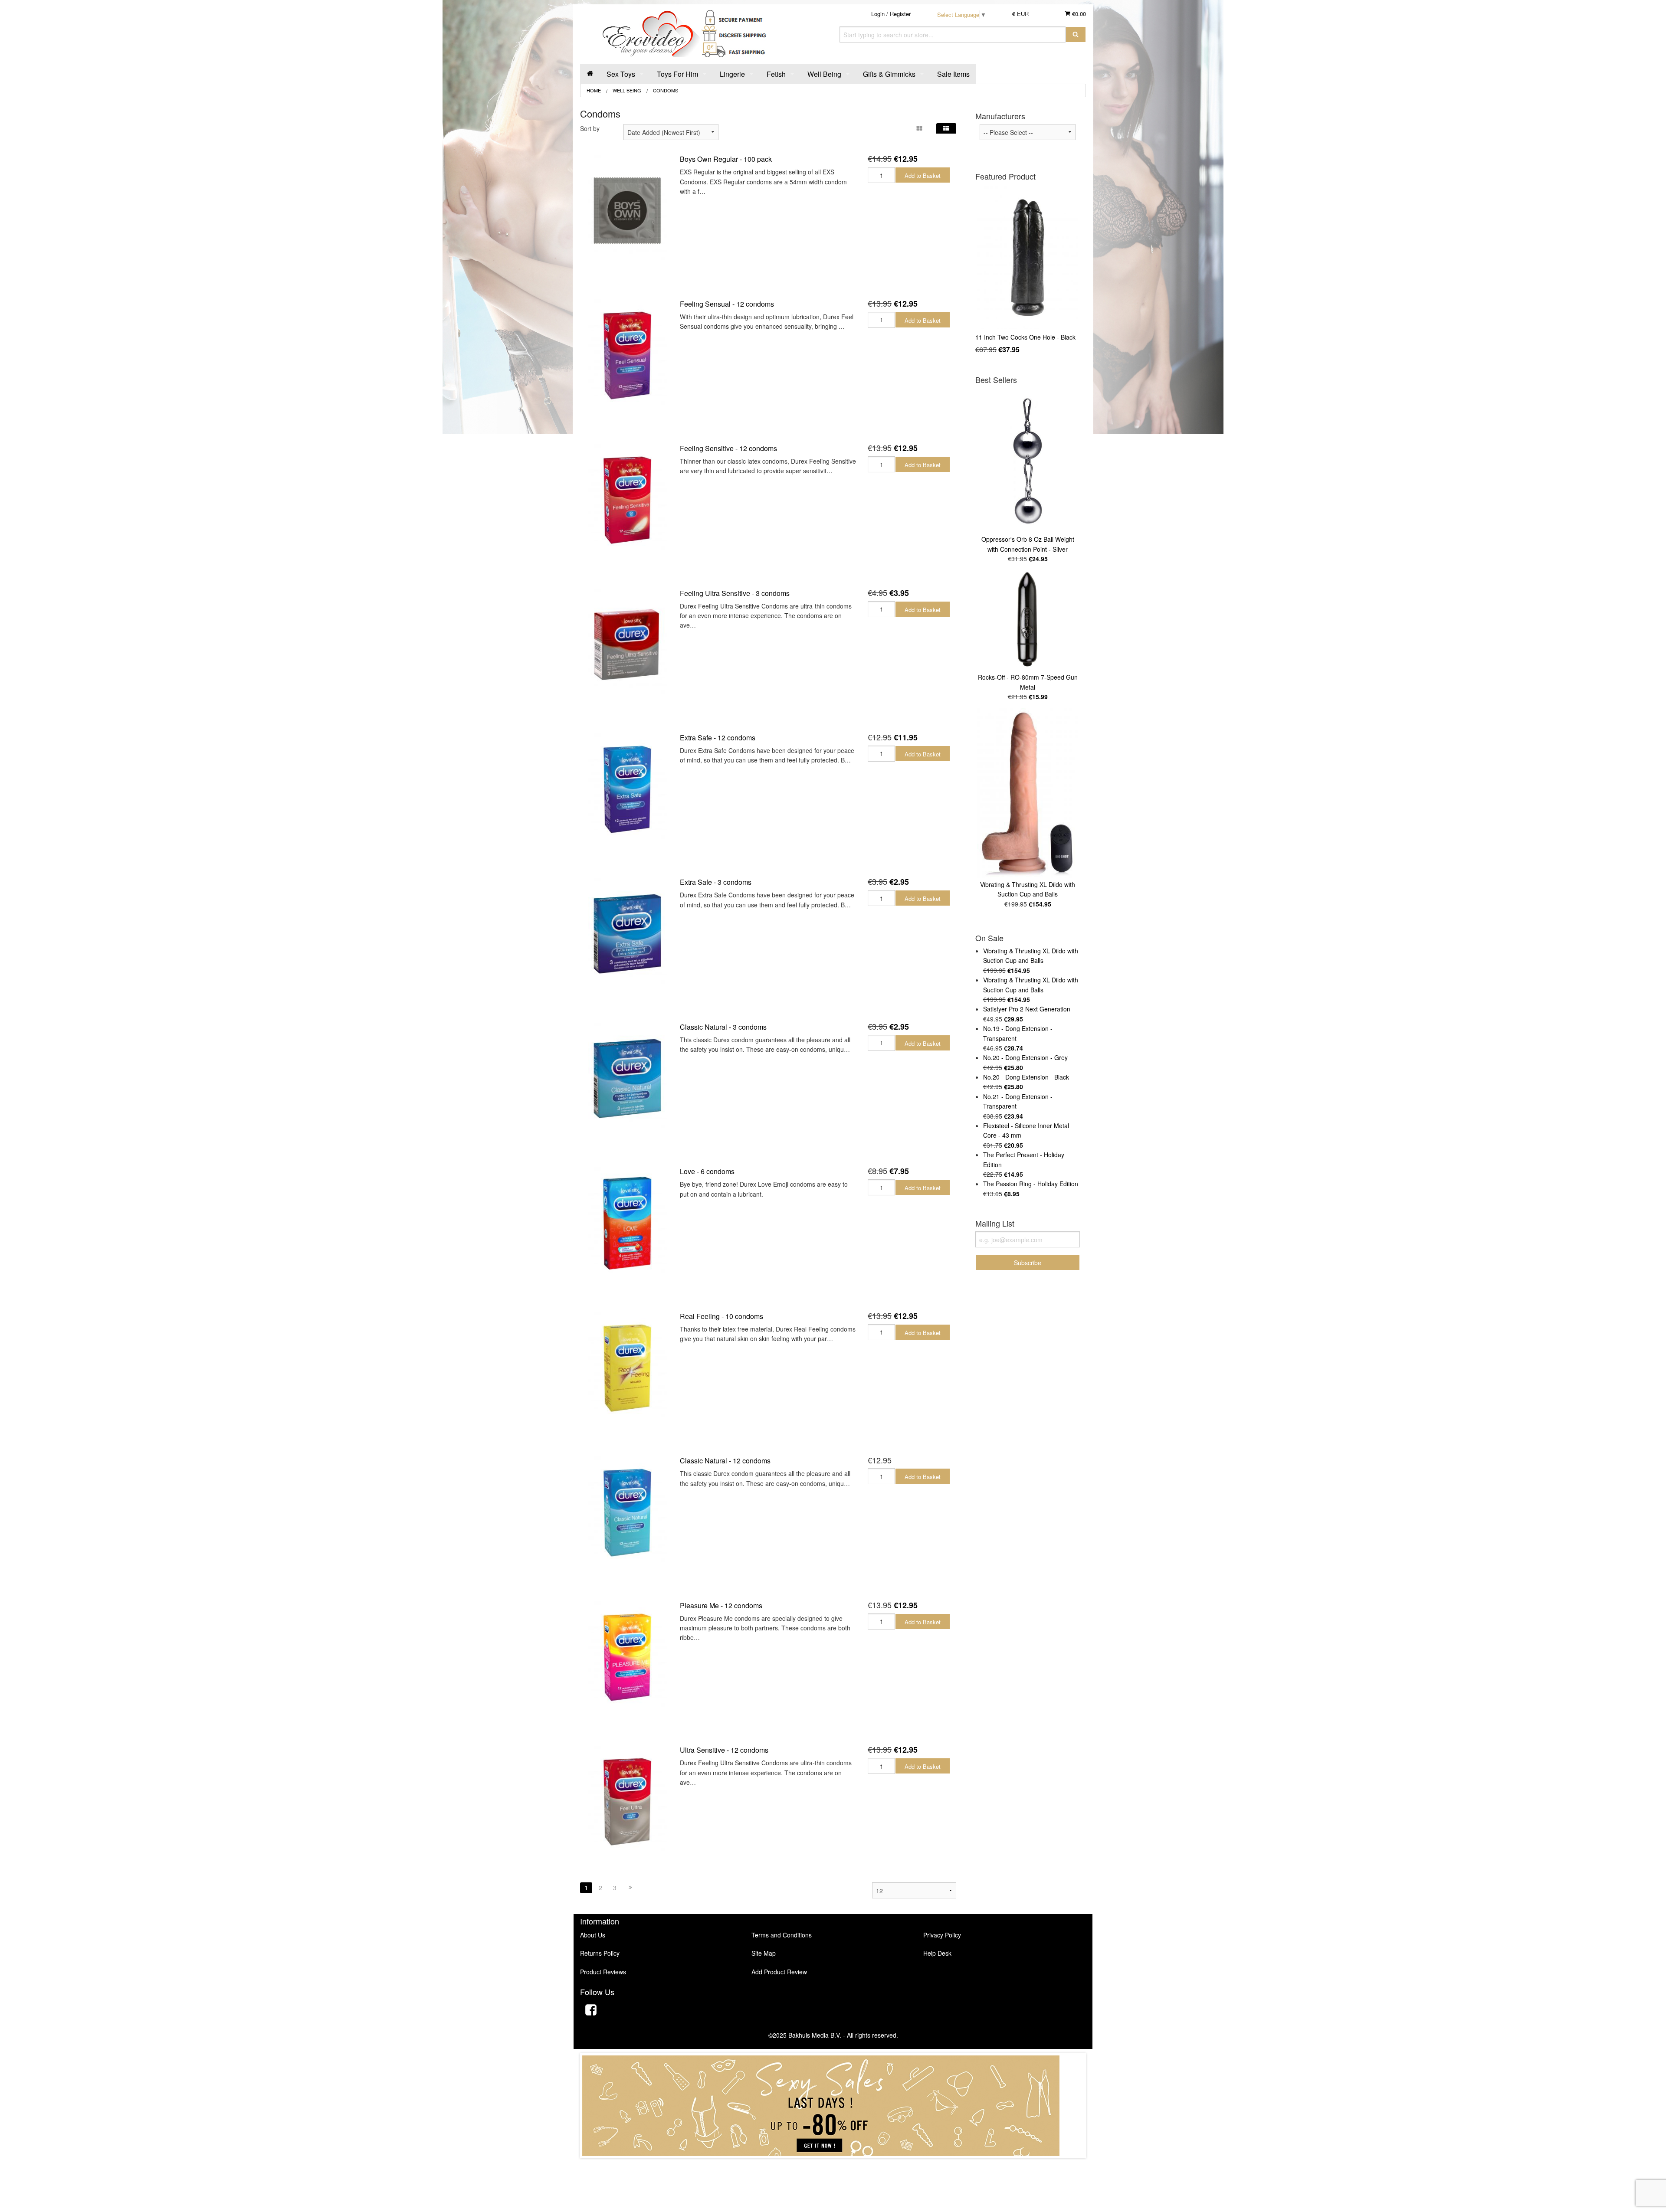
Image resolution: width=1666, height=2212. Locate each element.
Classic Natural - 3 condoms (723, 1027)
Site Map (764, 1953)
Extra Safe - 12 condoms (718, 738)
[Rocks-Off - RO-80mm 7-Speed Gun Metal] (1028, 620)
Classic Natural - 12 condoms (725, 1461)
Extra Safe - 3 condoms (716, 882)
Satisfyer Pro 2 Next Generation (1027, 1009)
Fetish (776, 74)
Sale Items (953, 74)
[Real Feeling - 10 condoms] (627, 1368)
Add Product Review (779, 1972)
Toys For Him (677, 74)
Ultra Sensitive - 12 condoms (724, 1750)
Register (900, 14)
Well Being (824, 74)
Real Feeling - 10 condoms (721, 1316)
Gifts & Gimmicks (889, 74)
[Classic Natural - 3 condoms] (627, 1078)
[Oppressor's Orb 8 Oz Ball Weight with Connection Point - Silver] (1028, 461)
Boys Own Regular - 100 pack (726, 159)
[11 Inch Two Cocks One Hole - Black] (1028, 258)
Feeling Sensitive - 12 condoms (728, 448)
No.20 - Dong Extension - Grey (1025, 1057)
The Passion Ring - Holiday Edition (1031, 1184)
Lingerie (732, 74)
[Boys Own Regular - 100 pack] (627, 211)
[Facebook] (591, 2011)
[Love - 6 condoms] (627, 1223)
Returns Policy (600, 1953)
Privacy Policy (942, 1935)
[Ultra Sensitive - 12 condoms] (627, 1801)
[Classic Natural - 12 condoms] (627, 1512)
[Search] (1076, 34)
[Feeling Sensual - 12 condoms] (627, 355)
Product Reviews (603, 1972)
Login (878, 14)
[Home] (590, 74)
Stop (833, 2167)
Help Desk (937, 1953)
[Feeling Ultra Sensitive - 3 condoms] (627, 644)
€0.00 (1078, 14)
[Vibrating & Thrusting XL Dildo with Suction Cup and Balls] (1028, 793)
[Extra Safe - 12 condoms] (627, 789)
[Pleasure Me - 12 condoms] (627, 1657)
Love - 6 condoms (707, 1171)
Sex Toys (621, 74)
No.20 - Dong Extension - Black (1026, 1077)
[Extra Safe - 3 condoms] (627, 934)
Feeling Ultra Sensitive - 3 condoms (735, 593)
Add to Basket (923, 175)
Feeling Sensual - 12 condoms (727, 304)
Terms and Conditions (782, 1935)
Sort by (590, 128)
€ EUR (1020, 14)
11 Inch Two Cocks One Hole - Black (1025, 337)
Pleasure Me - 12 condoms (721, 1605)
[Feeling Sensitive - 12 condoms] (627, 500)
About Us (593, 1935)
